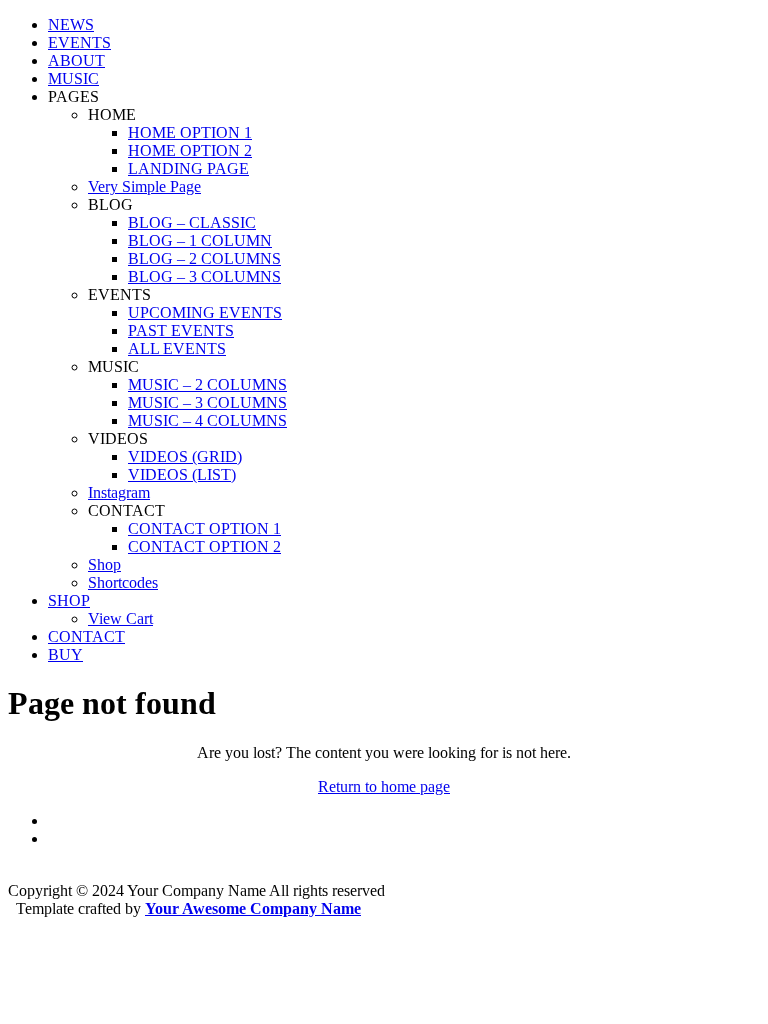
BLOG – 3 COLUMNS (204, 276)
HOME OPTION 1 (190, 132)
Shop (104, 564)
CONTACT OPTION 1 (204, 528)
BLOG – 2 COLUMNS (204, 258)
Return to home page (384, 786)
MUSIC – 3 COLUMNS (207, 402)
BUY (65, 654)
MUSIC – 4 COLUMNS (207, 420)
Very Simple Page (144, 186)
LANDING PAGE (188, 168)
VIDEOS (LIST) (182, 474)
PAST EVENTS (181, 330)
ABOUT (76, 60)
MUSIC (73, 78)
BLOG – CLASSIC (192, 222)
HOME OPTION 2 (190, 150)
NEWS (71, 24)
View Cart (120, 618)
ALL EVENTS (177, 348)
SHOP (69, 600)
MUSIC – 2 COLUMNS (207, 384)
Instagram (119, 492)
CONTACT (86, 636)
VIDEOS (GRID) (185, 456)
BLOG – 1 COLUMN (200, 240)
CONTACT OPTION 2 (204, 546)
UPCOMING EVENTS (205, 312)
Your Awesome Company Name (253, 908)
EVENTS (79, 42)
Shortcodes (123, 582)
